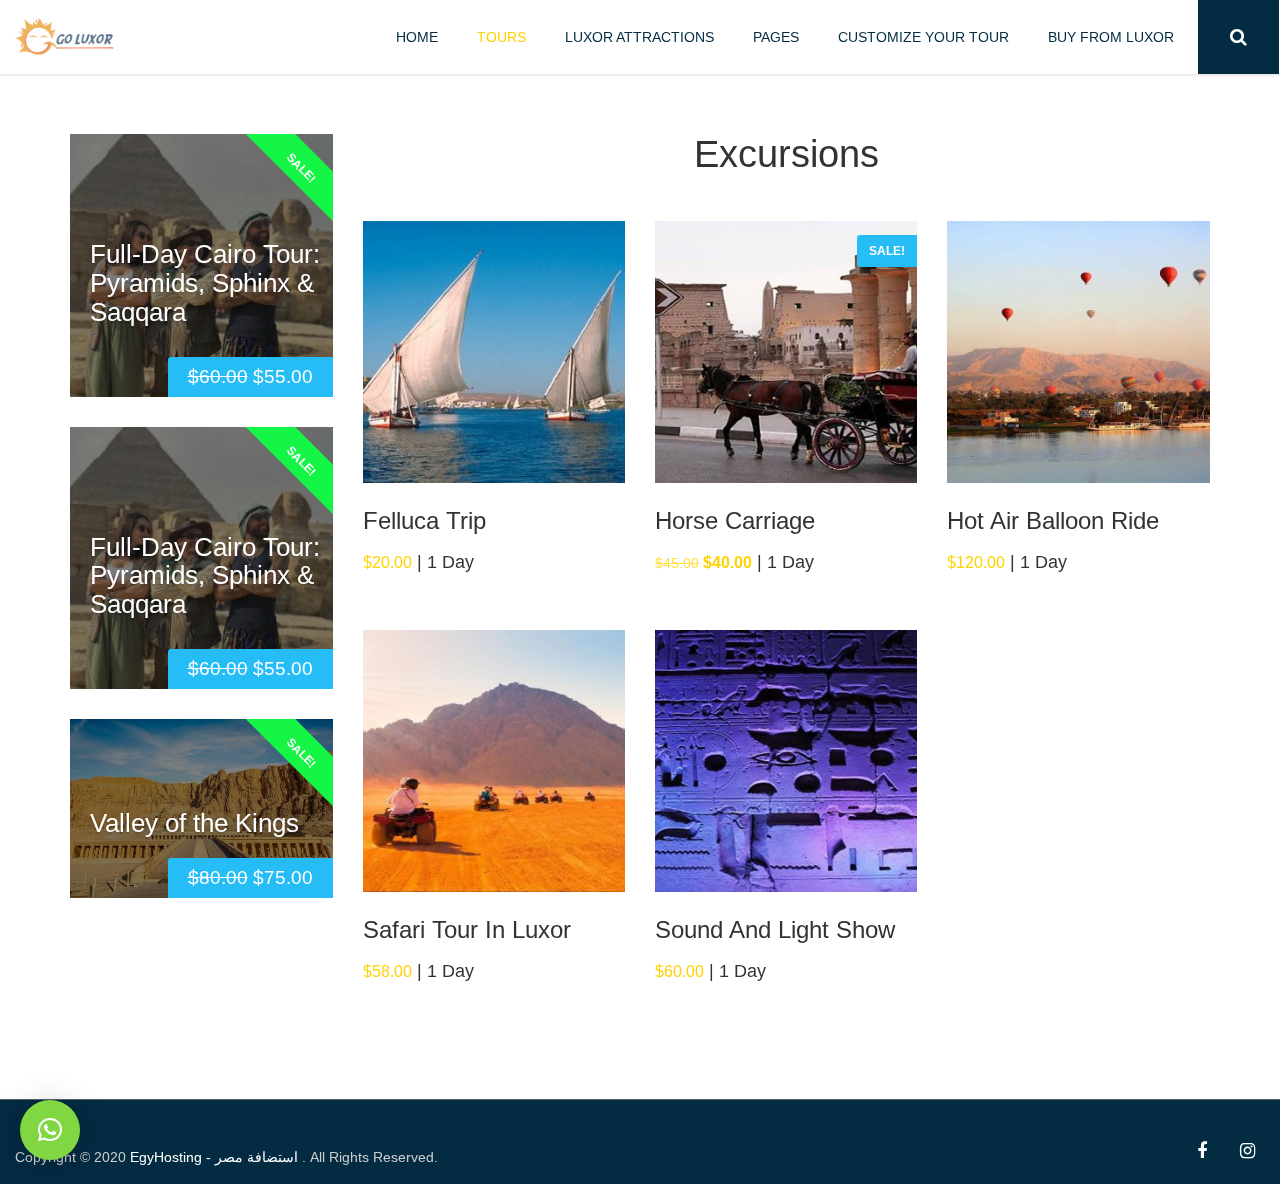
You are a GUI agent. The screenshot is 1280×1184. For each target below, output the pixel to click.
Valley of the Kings (194, 822)
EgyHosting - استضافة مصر (216, 1157)
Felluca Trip (424, 520)
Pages (776, 37)
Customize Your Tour (923, 37)
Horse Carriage (735, 520)
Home (417, 37)
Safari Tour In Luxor (467, 929)
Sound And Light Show (775, 929)
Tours (501, 37)
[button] (50, 1130)
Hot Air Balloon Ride (1053, 520)
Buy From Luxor (1111, 37)
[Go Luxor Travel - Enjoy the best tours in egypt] (65, 34)
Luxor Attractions (639, 37)
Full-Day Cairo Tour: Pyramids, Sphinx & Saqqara (205, 282)
